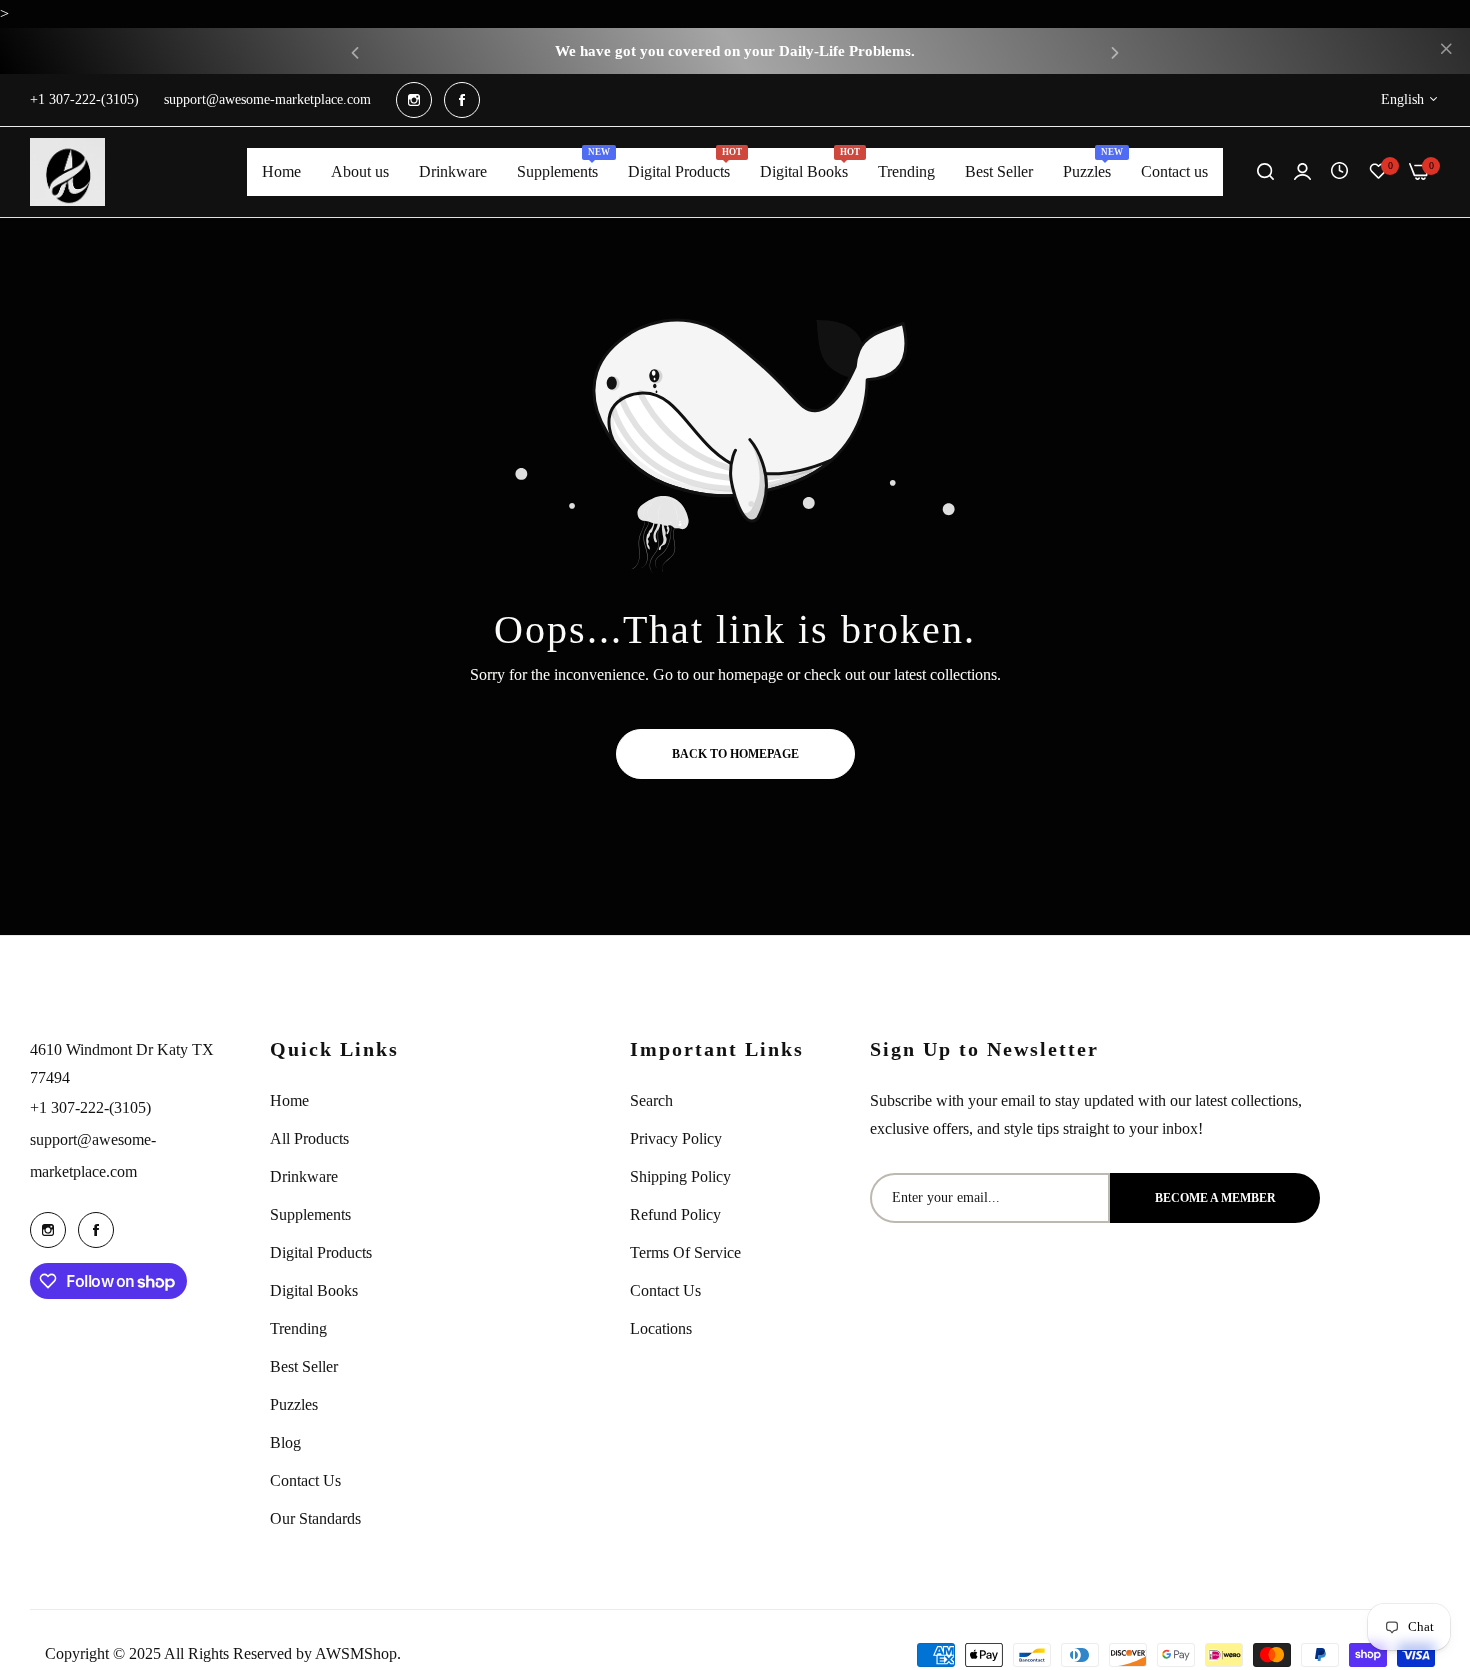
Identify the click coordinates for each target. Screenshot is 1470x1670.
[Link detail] (414, 100)
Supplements (310, 1214)
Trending (298, 1328)
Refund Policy (675, 1214)
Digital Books (314, 1290)
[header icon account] (1302, 172)
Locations (661, 1328)
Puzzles (294, 1404)
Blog (285, 1442)
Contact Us (305, 1480)
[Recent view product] (1339, 171)
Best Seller (304, 1366)
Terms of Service (685, 1252)
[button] (355, 51)
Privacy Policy (676, 1138)
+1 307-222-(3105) (90, 1107)
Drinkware (304, 1176)
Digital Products (321, 1252)
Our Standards (315, 1518)
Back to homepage (735, 754)
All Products (309, 1138)
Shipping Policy (680, 1176)
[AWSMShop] (67, 172)
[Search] (1265, 172)
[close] (1446, 51)
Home (289, 1100)
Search (651, 1100)
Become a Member (1215, 1198)
